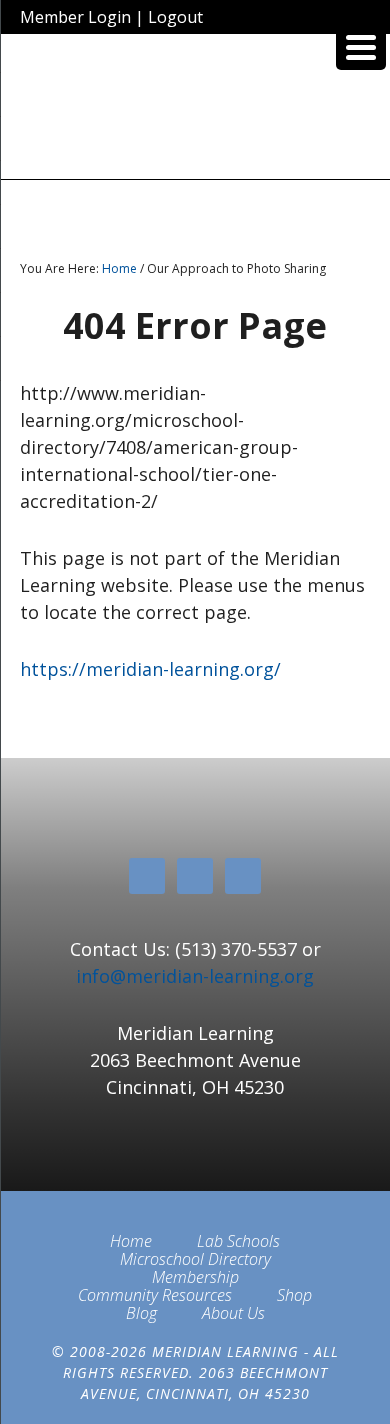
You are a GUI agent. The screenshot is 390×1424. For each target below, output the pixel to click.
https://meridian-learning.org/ (150, 669)
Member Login (75, 17)
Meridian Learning (195, 114)
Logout (175, 17)
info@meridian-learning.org (195, 976)
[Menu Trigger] (361, 45)
